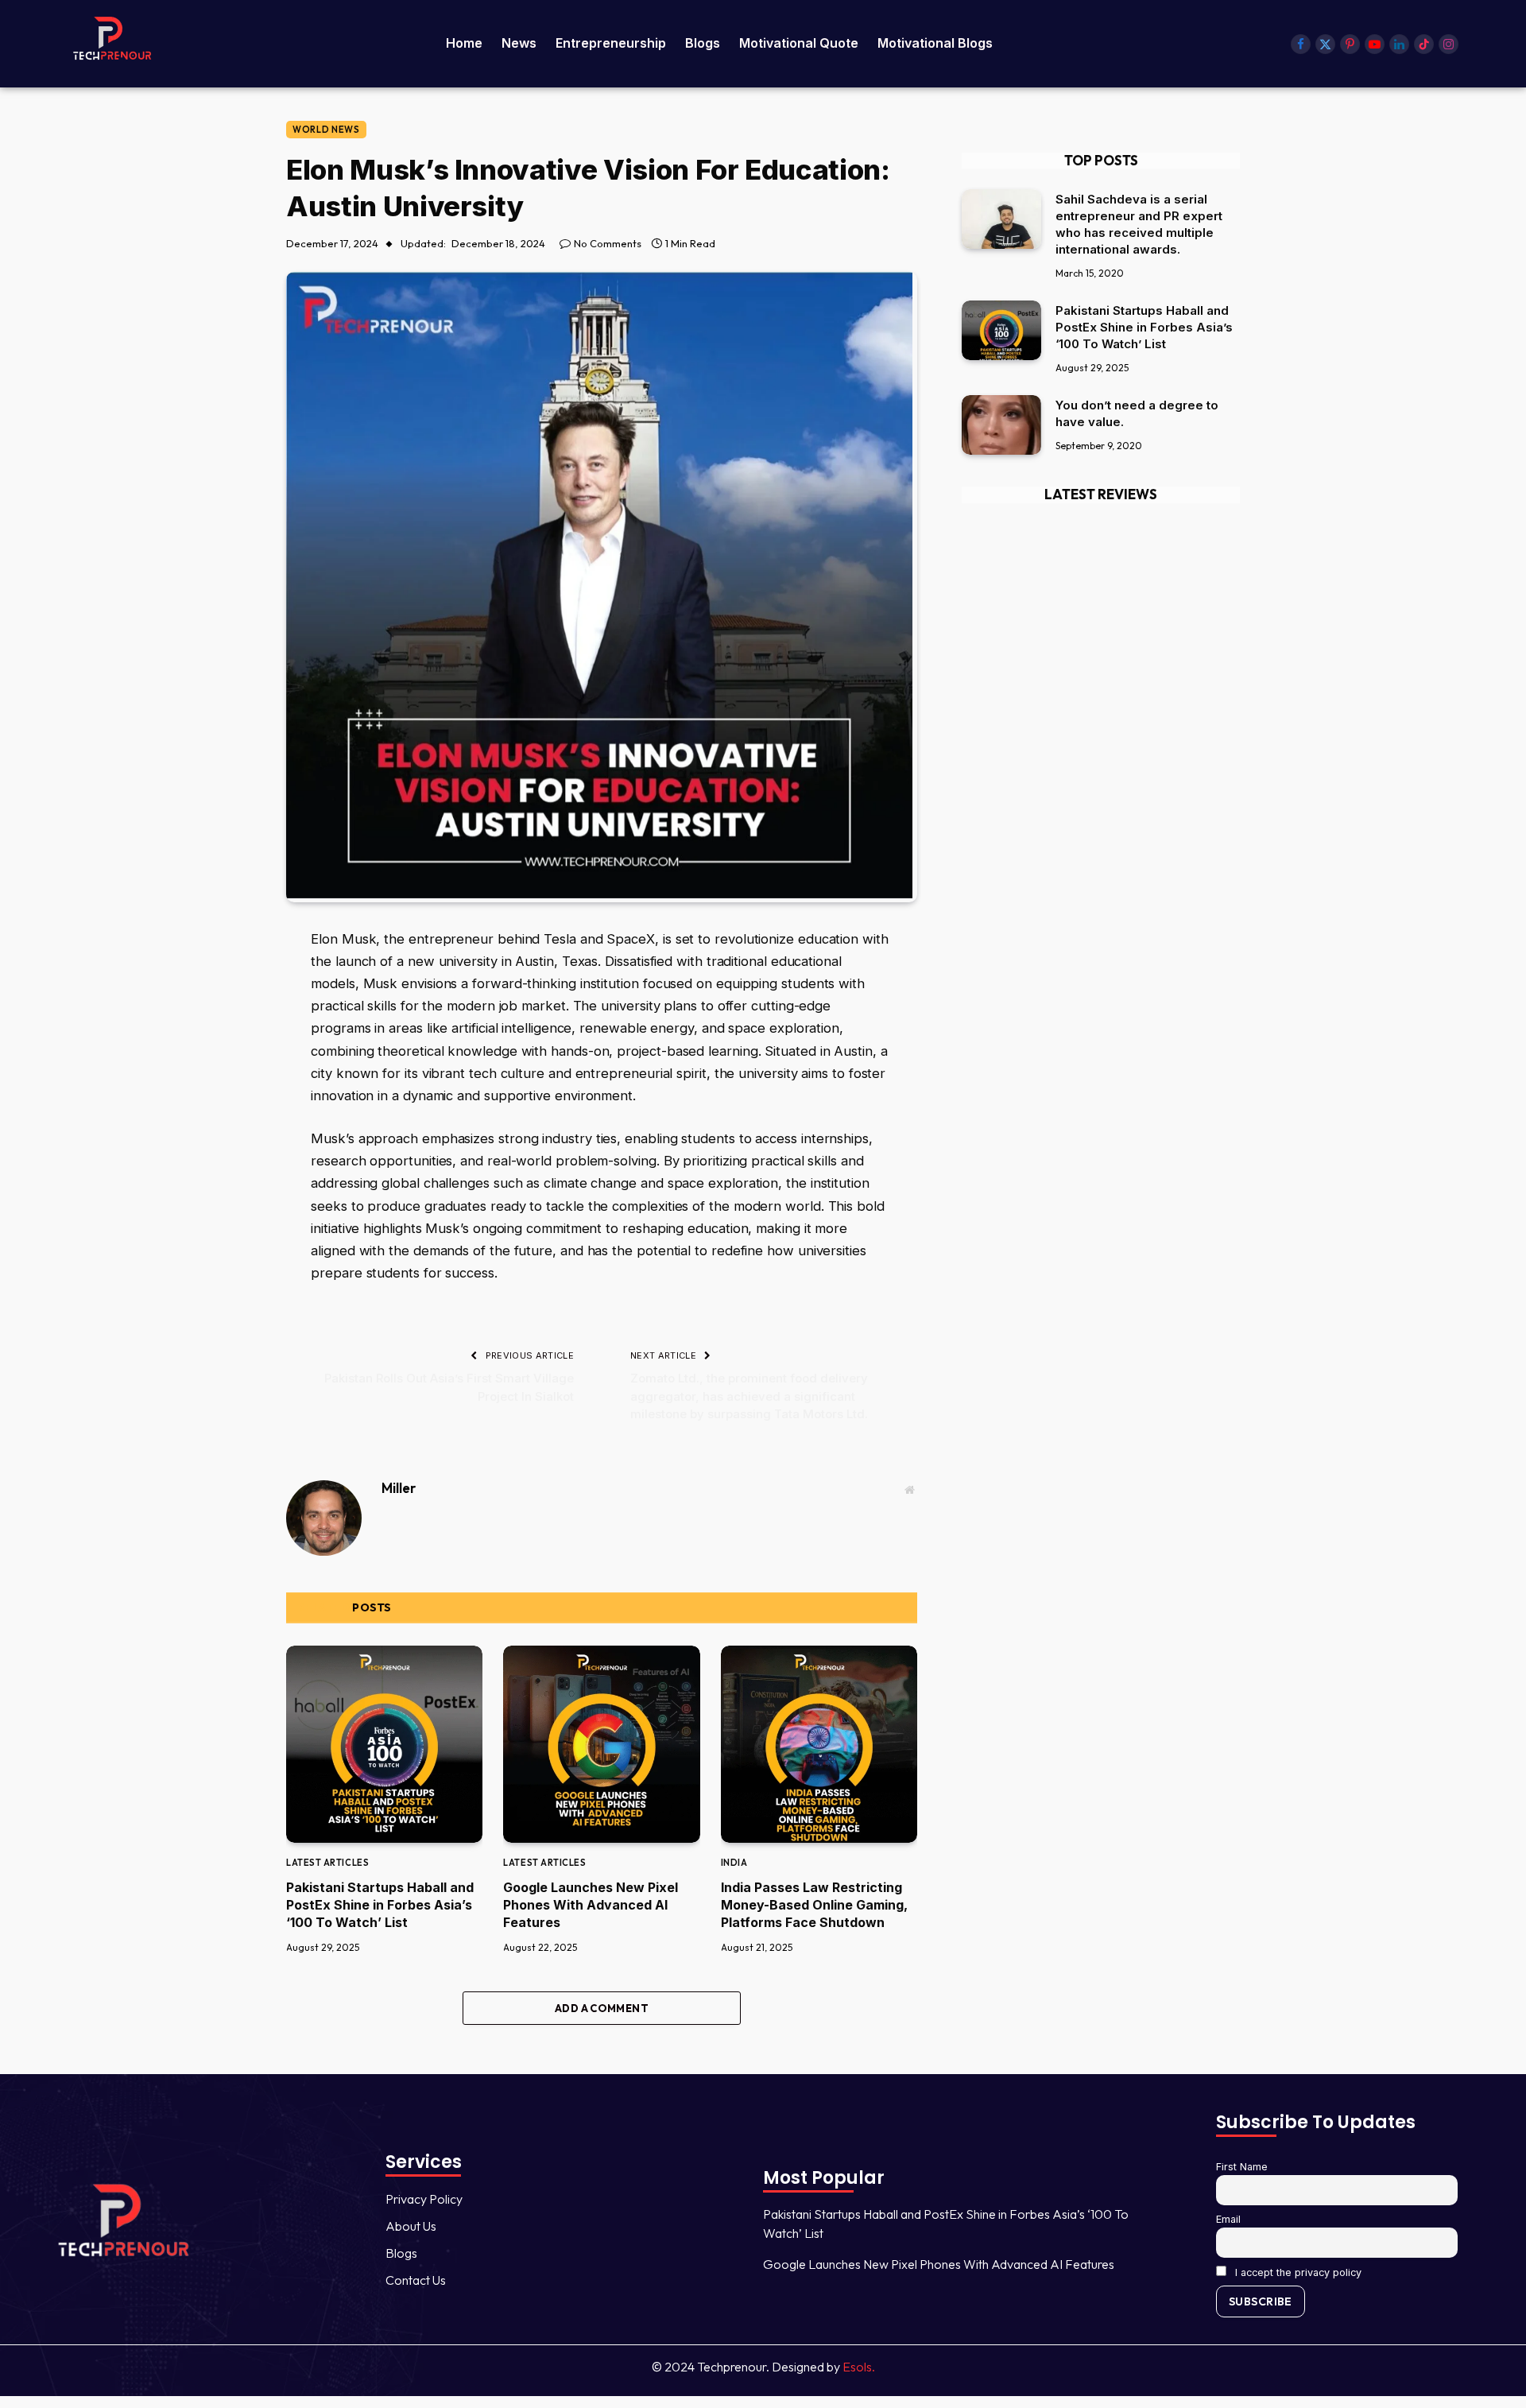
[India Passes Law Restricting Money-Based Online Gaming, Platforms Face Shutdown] (819, 1744)
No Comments (608, 243)
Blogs (703, 43)
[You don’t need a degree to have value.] (1001, 425)
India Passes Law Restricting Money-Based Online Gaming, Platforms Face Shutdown (814, 1905)
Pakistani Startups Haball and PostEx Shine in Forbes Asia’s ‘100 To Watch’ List (380, 1905)
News (519, 43)
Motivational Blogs (935, 43)
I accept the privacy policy (1297, 2272)
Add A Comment (602, 2008)
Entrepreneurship (611, 43)
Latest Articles (327, 1863)
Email (1228, 2219)
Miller (399, 1488)
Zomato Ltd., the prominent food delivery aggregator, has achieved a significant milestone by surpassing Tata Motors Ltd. (749, 1396)
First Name (1242, 2167)
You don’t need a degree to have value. (1137, 413)
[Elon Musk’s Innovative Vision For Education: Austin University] (599, 894)
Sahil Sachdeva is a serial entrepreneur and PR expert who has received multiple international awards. (1139, 224)
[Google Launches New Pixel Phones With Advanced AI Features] (601, 1744)
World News (326, 130)
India (734, 1863)
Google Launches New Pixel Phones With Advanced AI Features (591, 1905)
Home (464, 43)
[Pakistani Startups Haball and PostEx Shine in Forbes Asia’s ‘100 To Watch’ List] (384, 1744)
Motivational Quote (799, 43)
